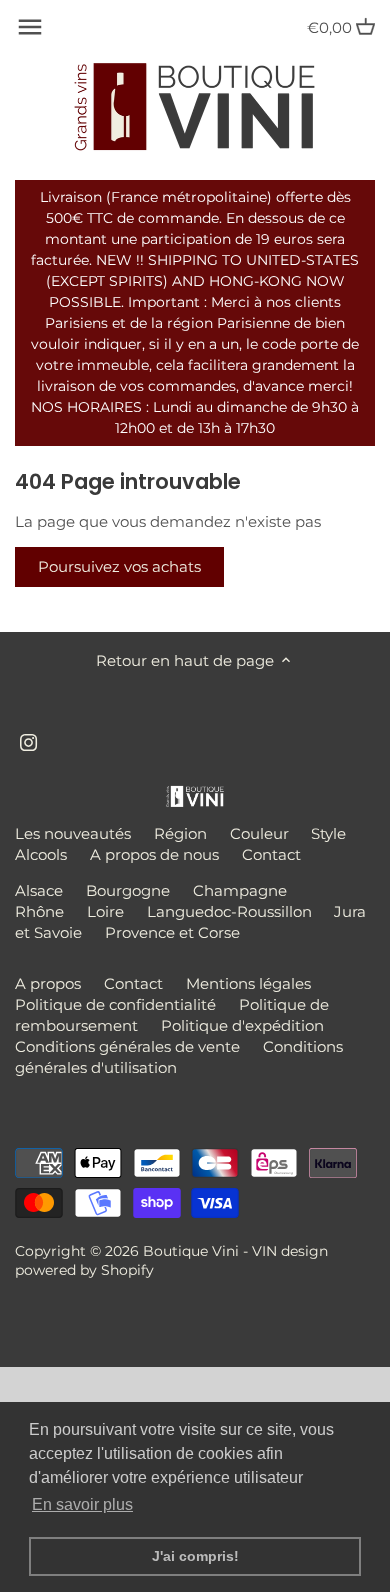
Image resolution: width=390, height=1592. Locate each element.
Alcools (41, 854)
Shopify (127, 1270)
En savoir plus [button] (82, 1504)
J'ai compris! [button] (195, 1556)
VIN (264, 1251)
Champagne (240, 890)
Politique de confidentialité (115, 1004)
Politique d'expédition (242, 1025)
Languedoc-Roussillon (229, 911)
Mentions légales (248, 983)
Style (328, 833)
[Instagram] (28, 740)
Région (180, 833)
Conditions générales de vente (127, 1046)
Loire (105, 911)
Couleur (259, 833)
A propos (48, 983)
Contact (271, 854)
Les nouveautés (73, 833)
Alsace (39, 890)
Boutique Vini (191, 1251)
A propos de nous (154, 854)
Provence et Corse (172, 932)
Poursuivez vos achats (119, 566)
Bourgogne (128, 890)
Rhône (39, 911)
